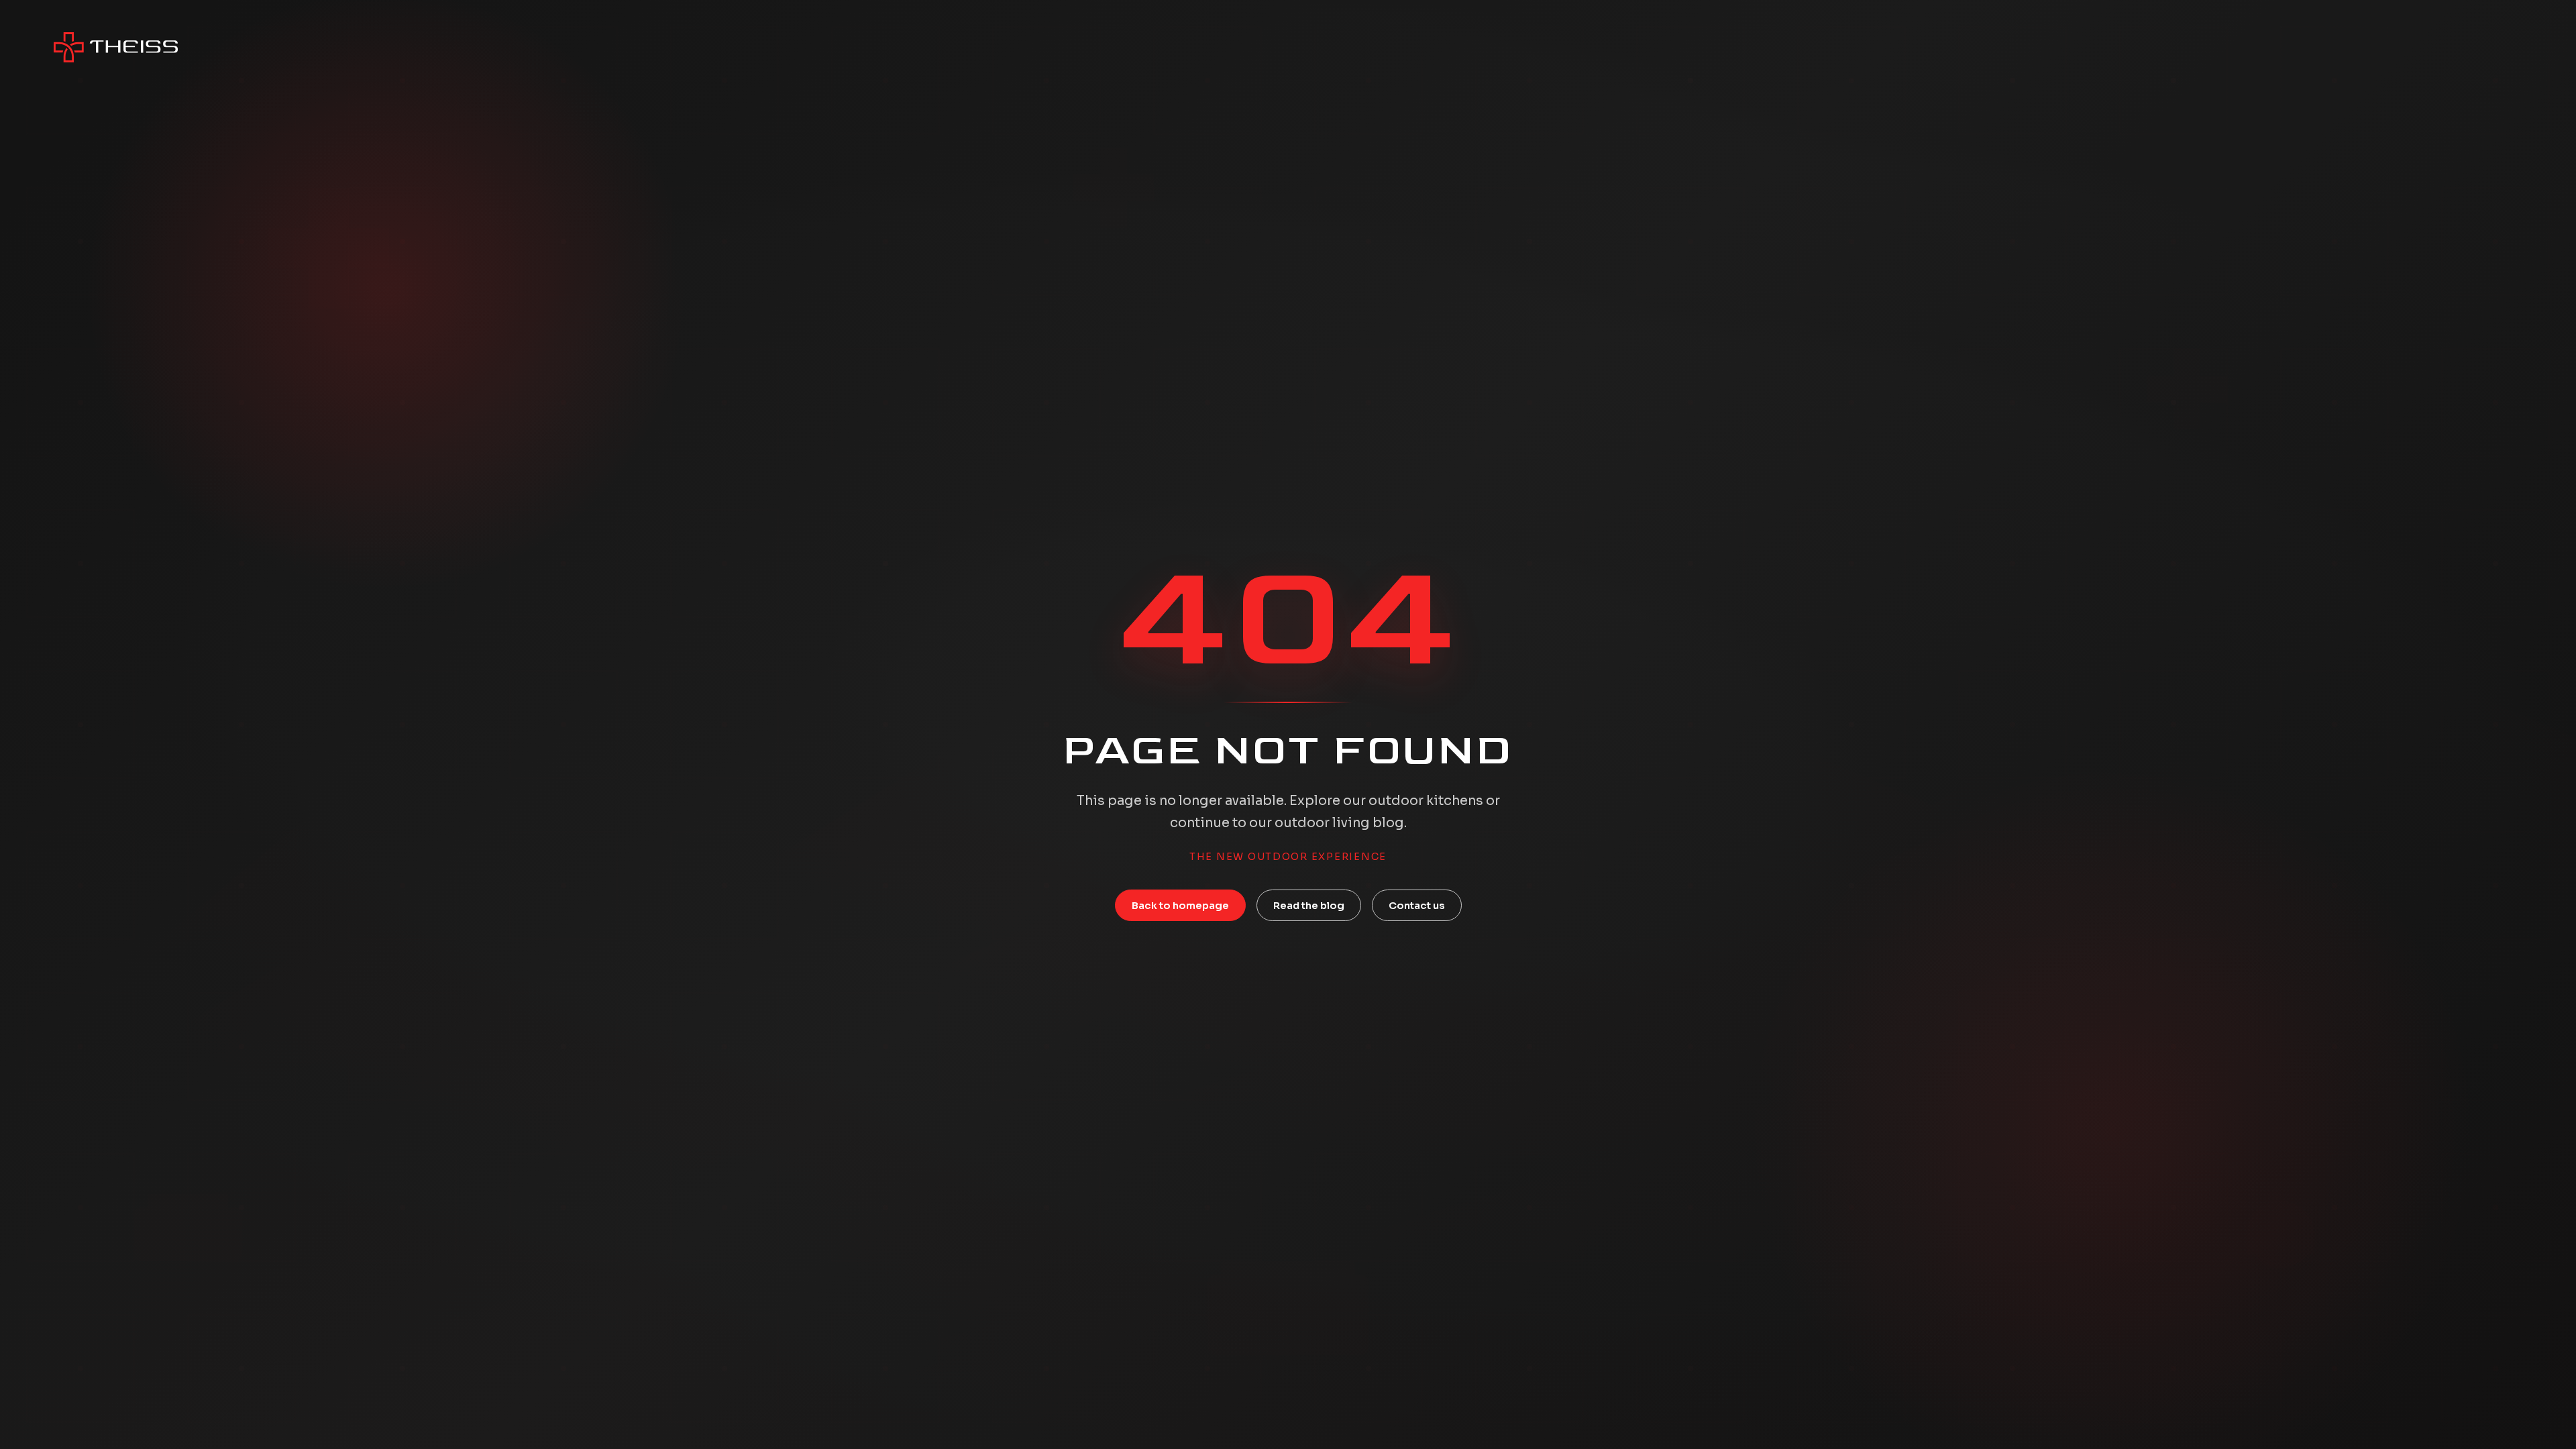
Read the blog (1309, 906)
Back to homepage (1180, 906)
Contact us (1417, 906)
